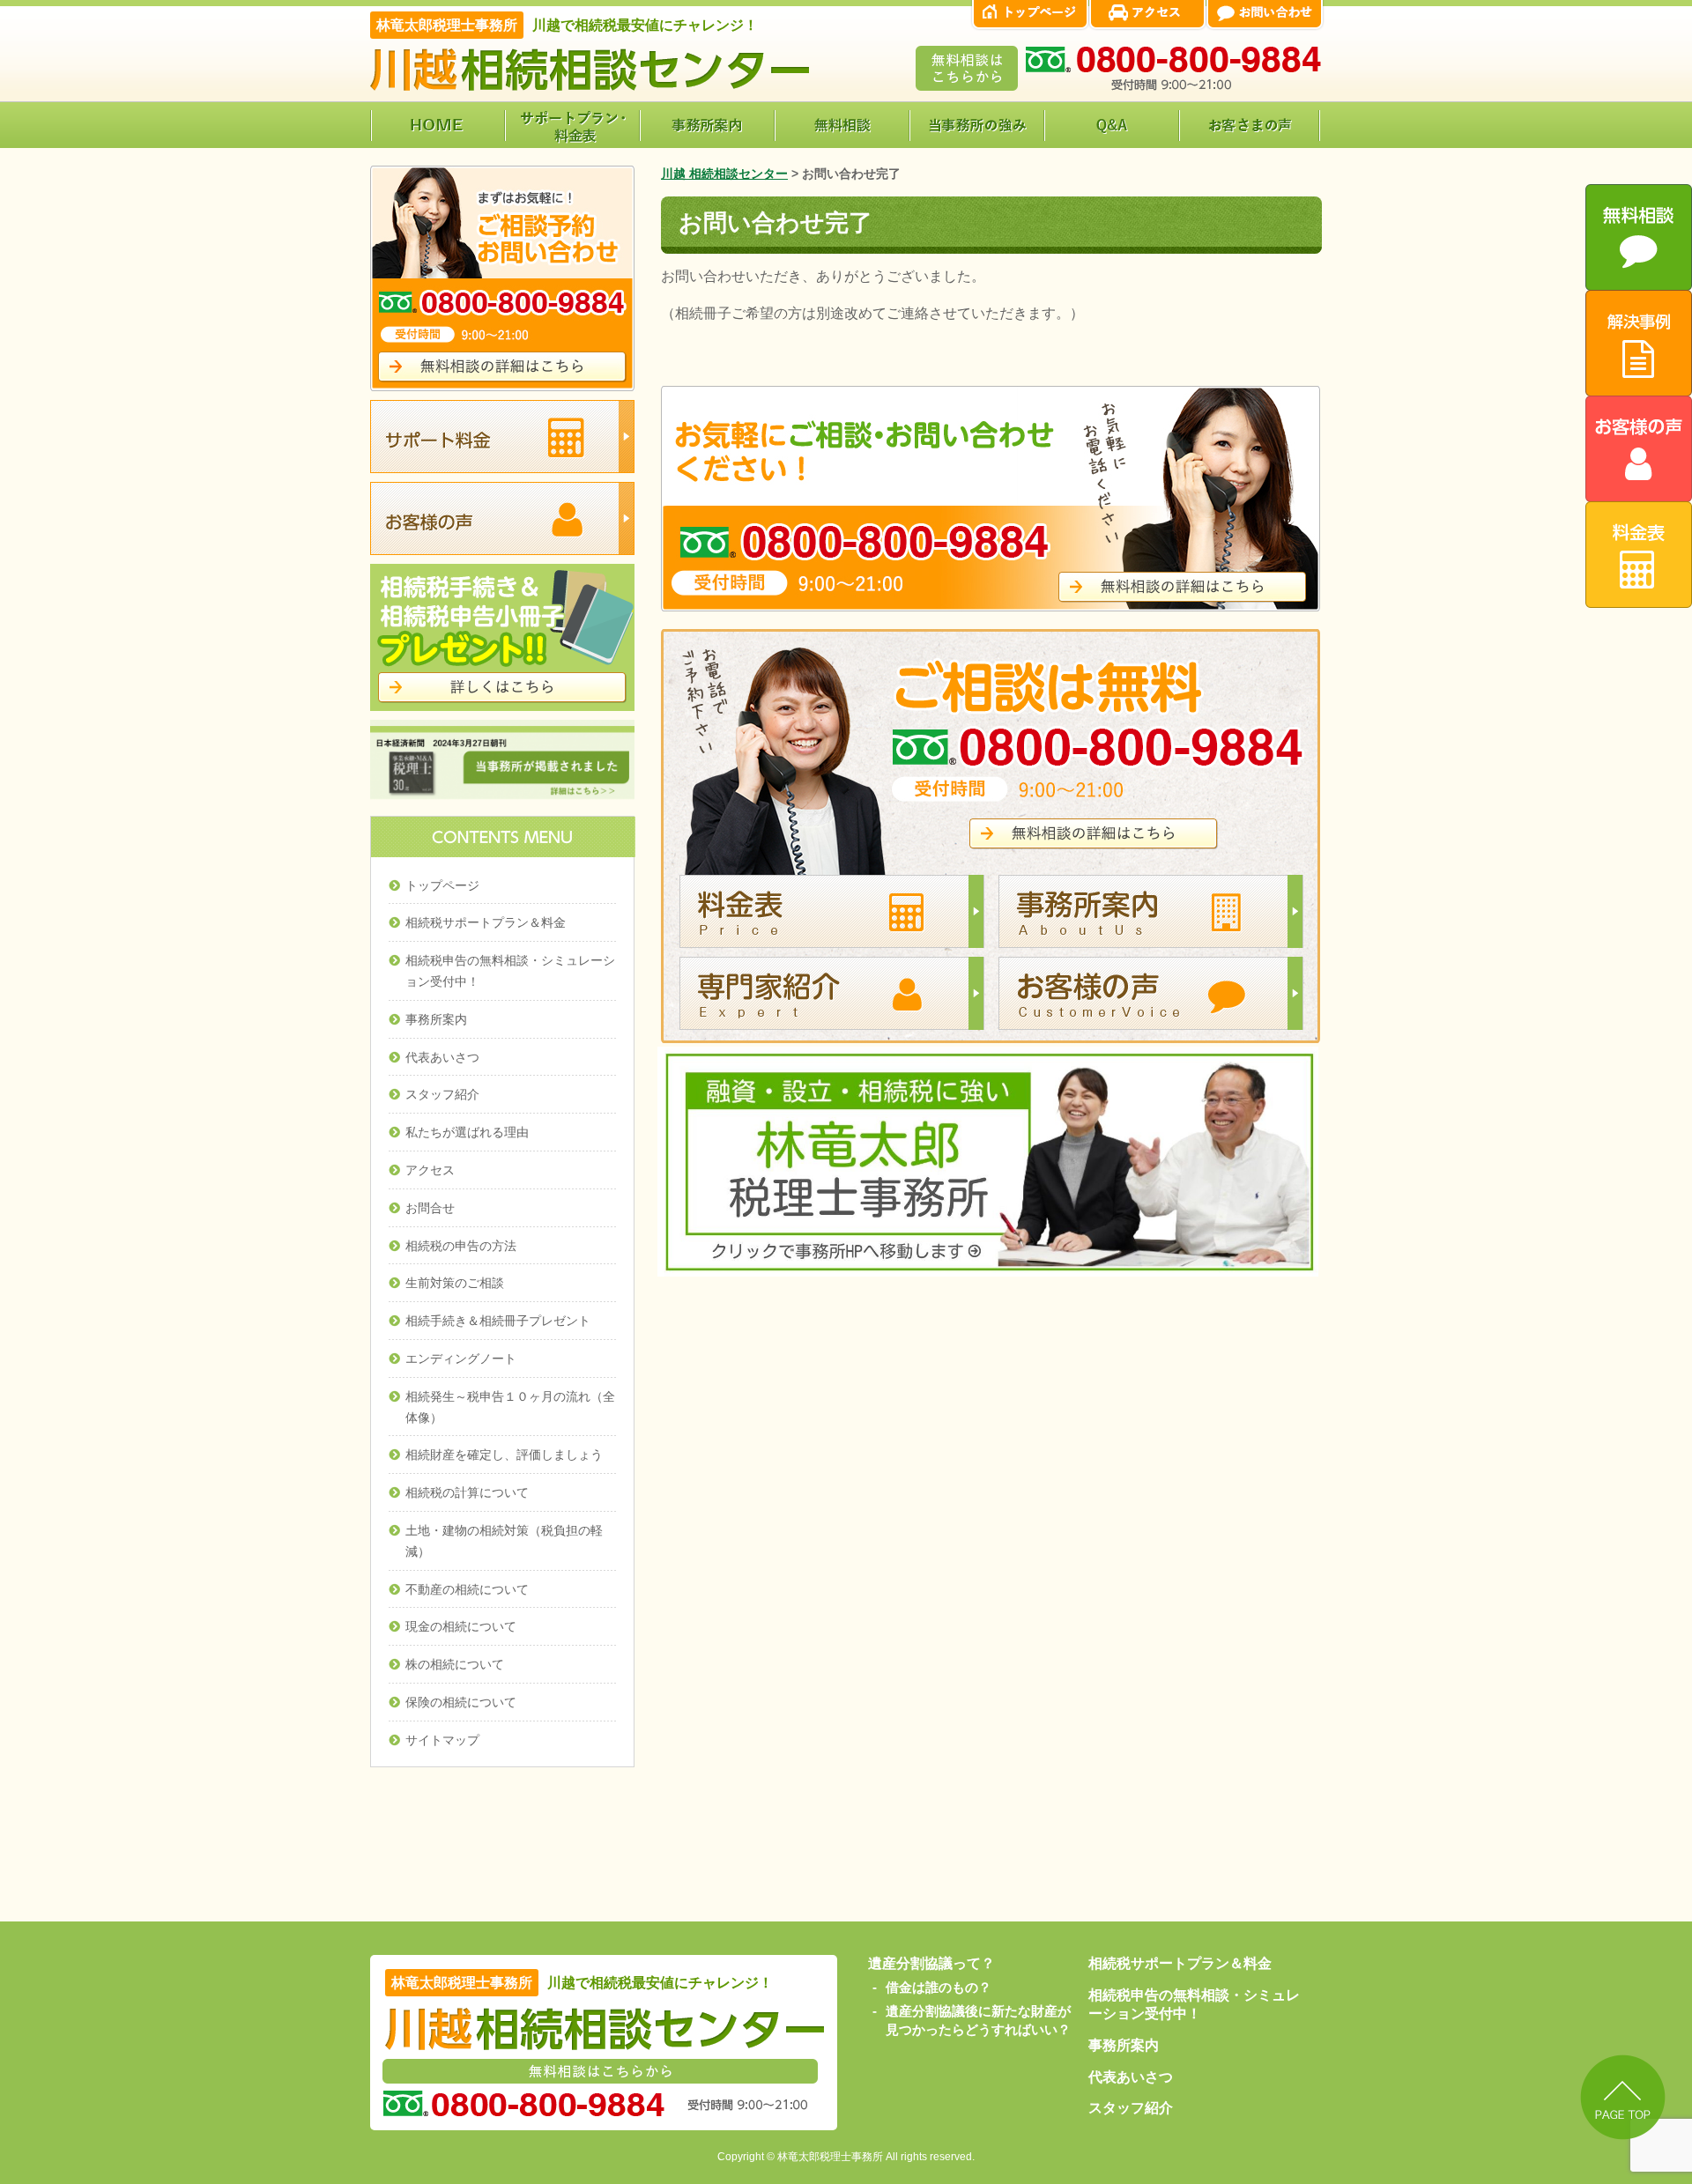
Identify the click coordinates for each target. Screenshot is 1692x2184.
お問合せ (430, 1208)
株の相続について (455, 1664)
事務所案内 (436, 1019)
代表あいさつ (442, 1057)
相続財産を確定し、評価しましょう (504, 1455)
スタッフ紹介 (442, 1094)
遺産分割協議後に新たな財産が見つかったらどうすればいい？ (978, 2020)
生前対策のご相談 (455, 1283)
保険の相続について (461, 1702)
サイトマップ (442, 1740)
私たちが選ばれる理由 (467, 1132)
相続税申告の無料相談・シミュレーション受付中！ (510, 971)
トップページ (442, 885)
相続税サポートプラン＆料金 (486, 922)
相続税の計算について (467, 1492)
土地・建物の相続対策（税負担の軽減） (504, 1541)
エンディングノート (461, 1359)
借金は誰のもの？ (939, 1987)
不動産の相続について (467, 1589)
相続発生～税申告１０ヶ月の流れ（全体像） (510, 1407)
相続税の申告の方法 (461, 1246)
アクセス (430, 1170)
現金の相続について (461, 1626)
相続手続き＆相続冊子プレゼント (498, 1321)
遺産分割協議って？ (931, 1963)
